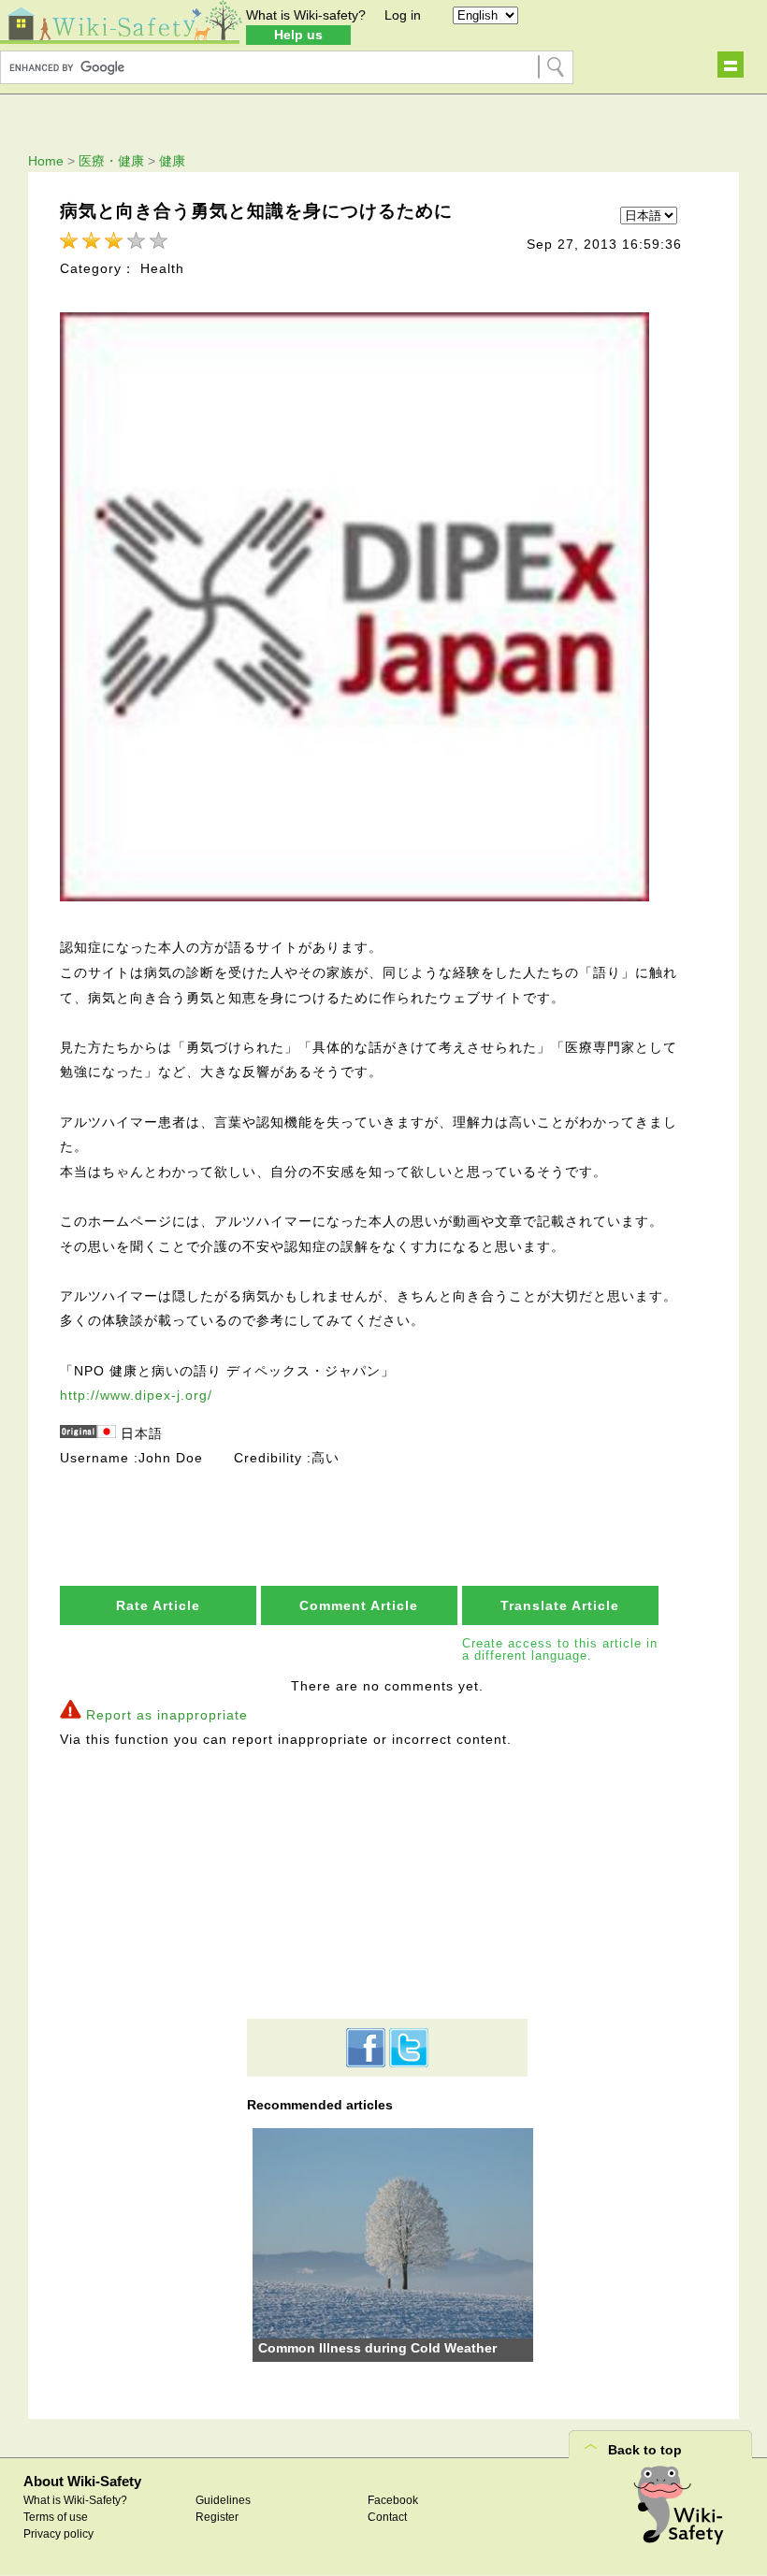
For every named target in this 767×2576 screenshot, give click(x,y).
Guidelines (223, 2500)
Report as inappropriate (167, 1715)
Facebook (393, 2500)
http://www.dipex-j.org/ (136, 1395)
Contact (387, 2517)
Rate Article (158, 1605)
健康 (172, 161)
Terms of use (56, 2517)
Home (46, 161)
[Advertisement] (387, 1883)
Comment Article (359, 1605)
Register (217, 2517)
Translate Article (560, 1605)
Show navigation (731, 65)
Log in (403, 15)
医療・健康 (111, 161)
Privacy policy (58, 2534)
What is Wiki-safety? (306, 15)
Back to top (645, 2450)
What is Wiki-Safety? (75, 2500)
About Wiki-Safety (82, 2481)
